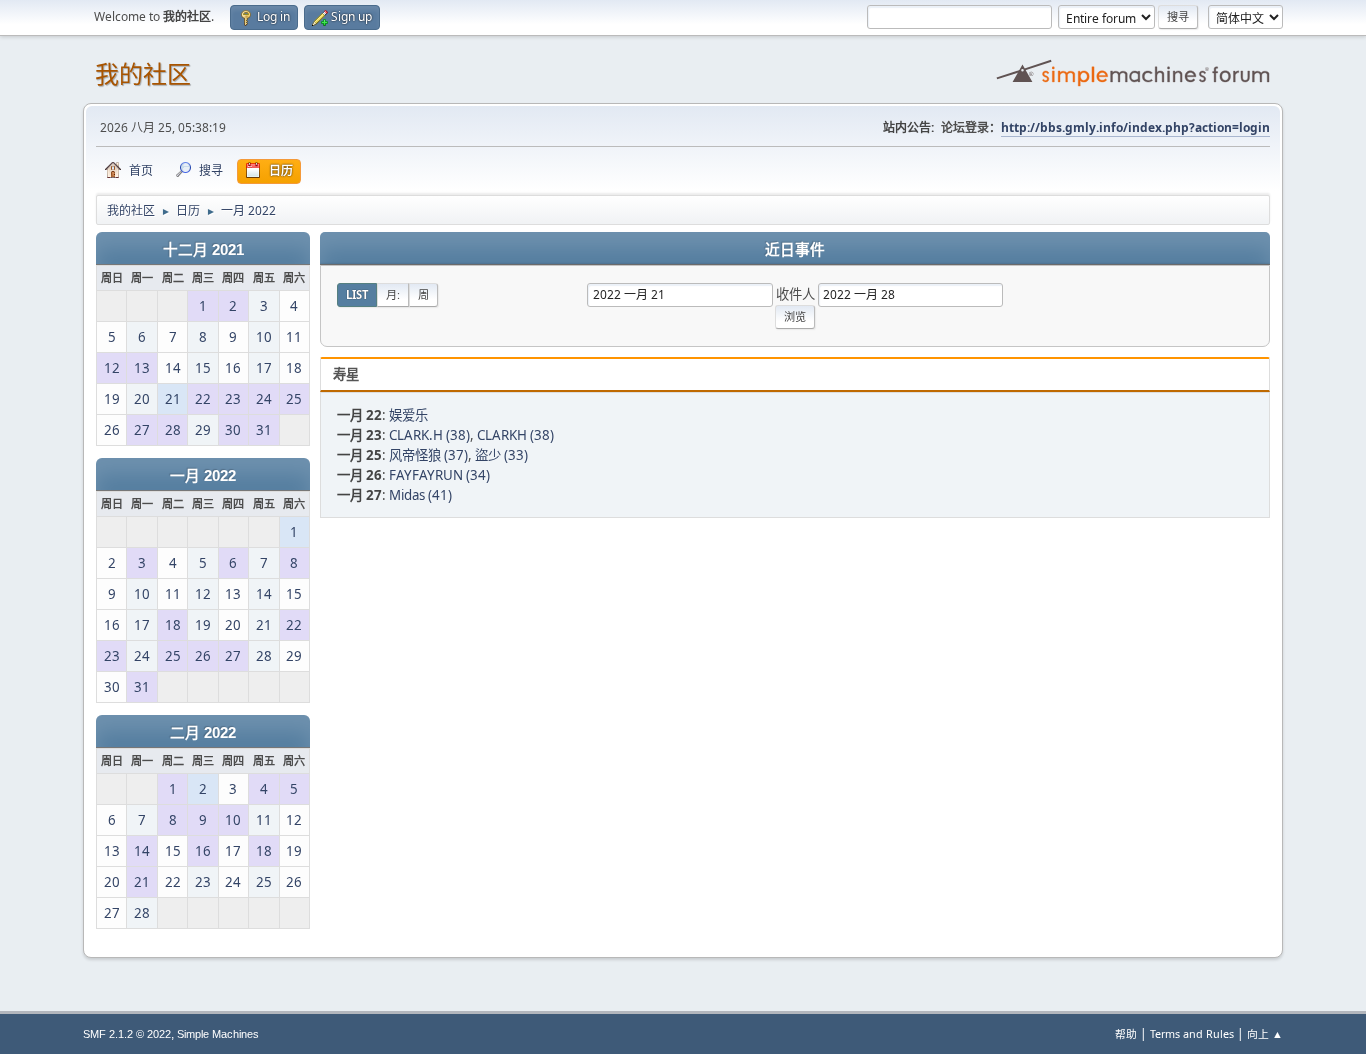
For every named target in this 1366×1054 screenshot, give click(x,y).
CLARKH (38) (515, 435)
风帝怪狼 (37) (428, 455)
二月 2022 (203, 733)
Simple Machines (218, 1034)
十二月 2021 (203, 250)
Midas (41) (420, 495)
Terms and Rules (1192, 1033)
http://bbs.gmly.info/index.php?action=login (1135, 127)
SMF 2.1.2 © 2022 (127, 1034)
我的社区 (143, 74)
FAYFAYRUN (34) (439, 475)
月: (393, 294)
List (357, 294)
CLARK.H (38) (429, 435)
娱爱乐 (408, 415)
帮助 (1126, 1033)
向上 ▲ (1265, 1033)
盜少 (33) (501, 455)
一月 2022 (203, 476)
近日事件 (795, 250)
